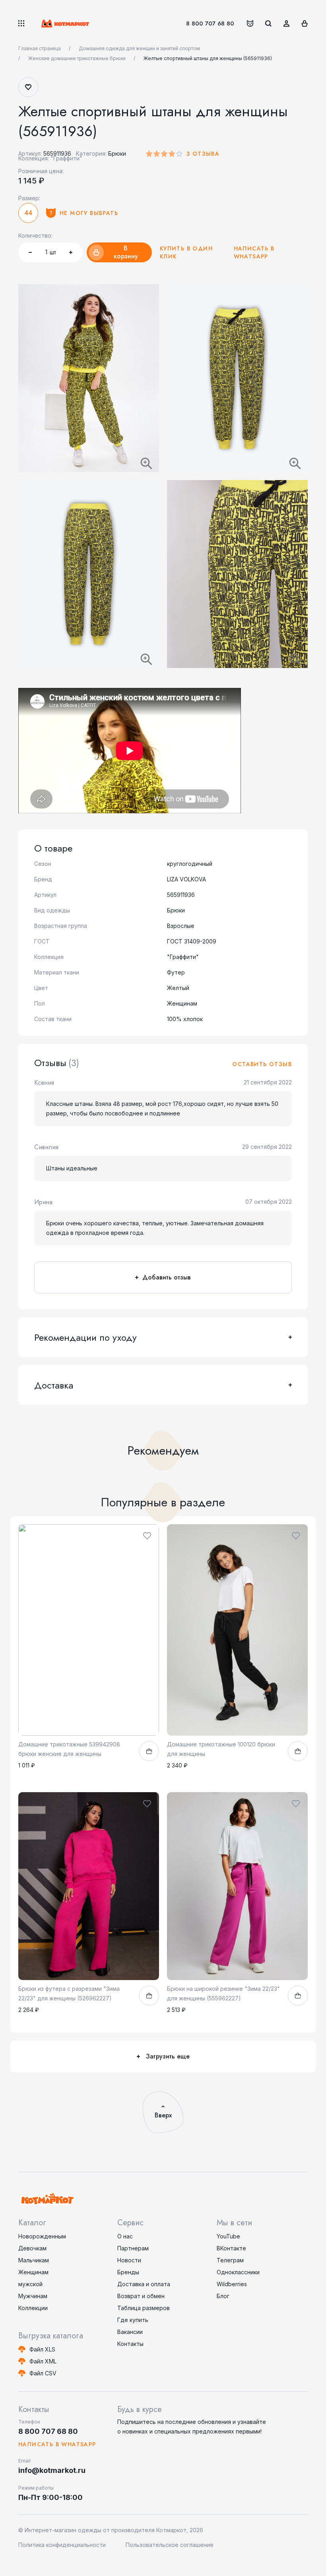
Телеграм (230, 2260)
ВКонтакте (231, 2248)
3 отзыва (203, 154)
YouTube (228, 2236)
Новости (129, 2260)
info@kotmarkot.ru (52, 2470)
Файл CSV (43, 2373)
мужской (30, 2284)
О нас (125, 2236)
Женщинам (33, 2272)
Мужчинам (33, 2296)
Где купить (133, 2320)
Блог (223, 2296)
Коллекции (33, 2308)
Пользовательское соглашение (170, 2545)
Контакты (130, 2344)
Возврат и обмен (141, 2296)
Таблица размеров (144, 2308)
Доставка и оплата (144, 2284)
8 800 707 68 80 (210, 23)
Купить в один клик (186, 252)
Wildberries (232, 2284)
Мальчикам (34, 2260)
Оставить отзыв (262, 1064)
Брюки (117, 153)
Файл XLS (42, 2349)
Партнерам (133, 2248)
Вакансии (130, 2332)
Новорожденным (42, 2236)
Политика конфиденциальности (62, 2545)
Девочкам (32, 2248)
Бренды (128, 2272)
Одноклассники (238, 2272)
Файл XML (43, 2361)
